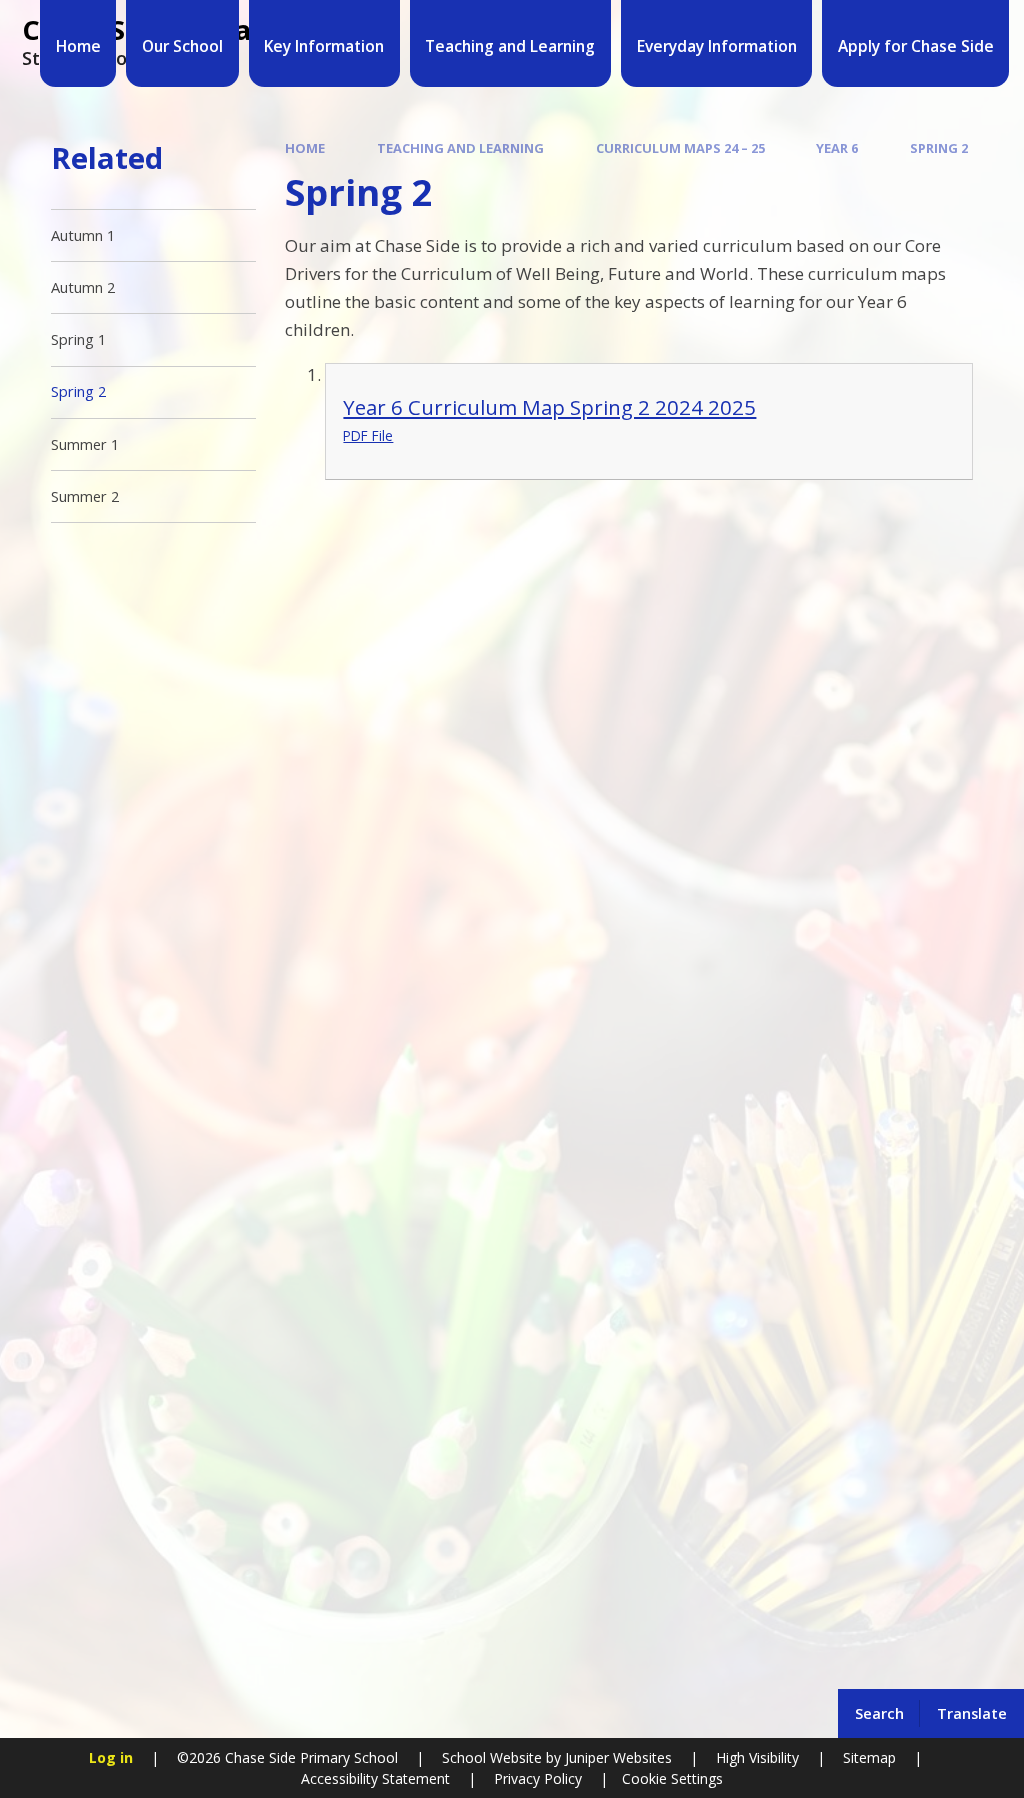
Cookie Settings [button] (672, 1778)
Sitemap (869, 1757)
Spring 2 (939, 148)
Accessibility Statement (375, 1778)
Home (305, 148)
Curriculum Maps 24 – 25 (680, 148)
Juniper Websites (616, 1757)
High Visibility (757, 1757)
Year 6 (837, 148)
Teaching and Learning (460, 148)
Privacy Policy (538, 1778)
